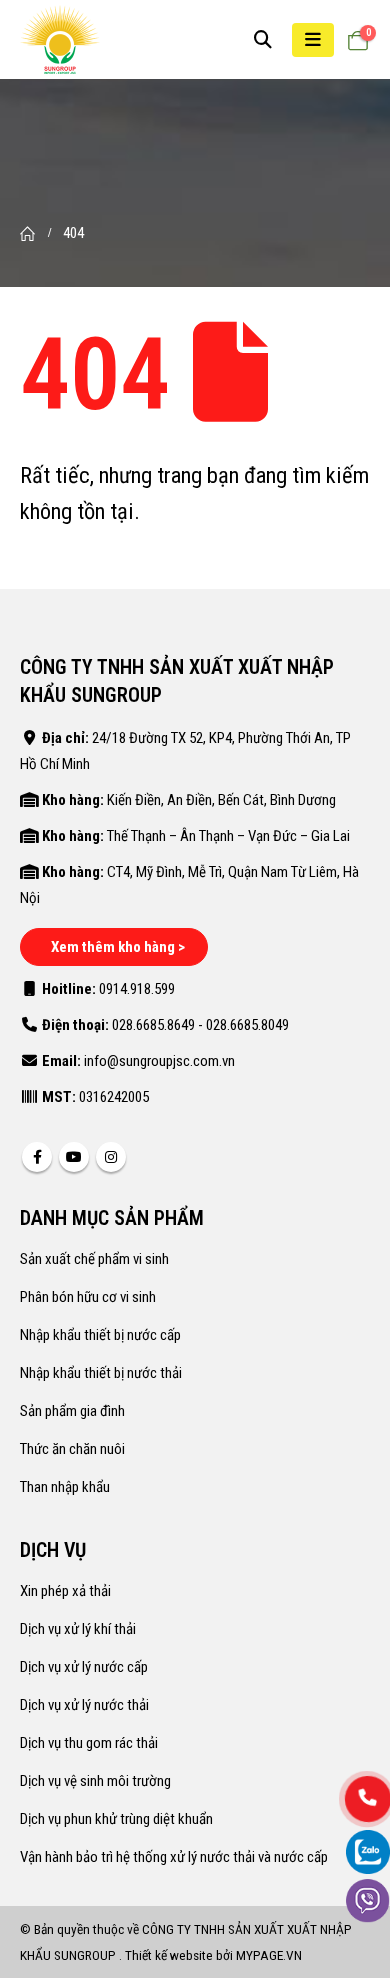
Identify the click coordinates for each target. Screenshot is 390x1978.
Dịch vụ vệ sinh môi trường (95, 1781)
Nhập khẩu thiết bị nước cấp (100, 1335)
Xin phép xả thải (65, 1591)
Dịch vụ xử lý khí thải (78, 1629)
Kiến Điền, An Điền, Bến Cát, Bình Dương (221, 800)
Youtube (74, 1157)
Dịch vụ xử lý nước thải (84, 1705)
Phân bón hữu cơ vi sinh (88, 1297)
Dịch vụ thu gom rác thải (89, 1743)
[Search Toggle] (263, 40)
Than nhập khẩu (65, 1487)
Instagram (111, 1157)
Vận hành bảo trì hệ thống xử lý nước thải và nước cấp (174, 1857)
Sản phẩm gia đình (72, 1411)
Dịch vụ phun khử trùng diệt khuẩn (116, 1819)
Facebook (37, 1157)
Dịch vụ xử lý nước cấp (84, 1667)
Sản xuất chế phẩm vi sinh (94, 1259)
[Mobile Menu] (313, 40)
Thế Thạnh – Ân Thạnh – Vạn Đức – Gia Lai (228, 836)
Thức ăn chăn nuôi (72, 1449)
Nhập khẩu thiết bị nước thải (101, 1373)
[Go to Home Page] (27, 233)
